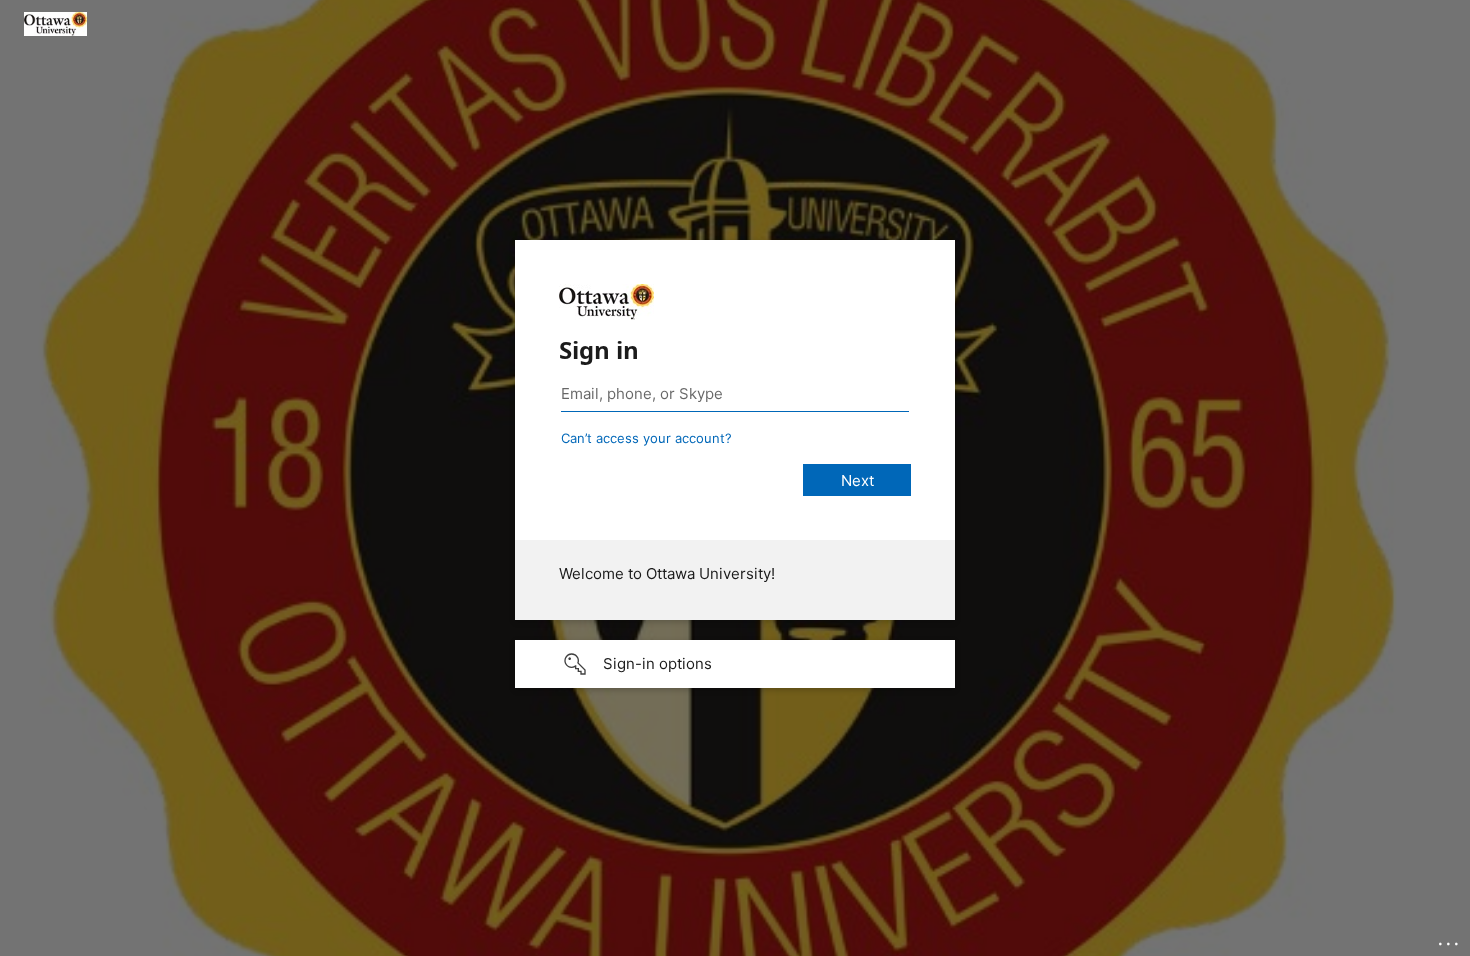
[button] (735, 664)
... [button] (1450, 939)
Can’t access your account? (646, 438)
